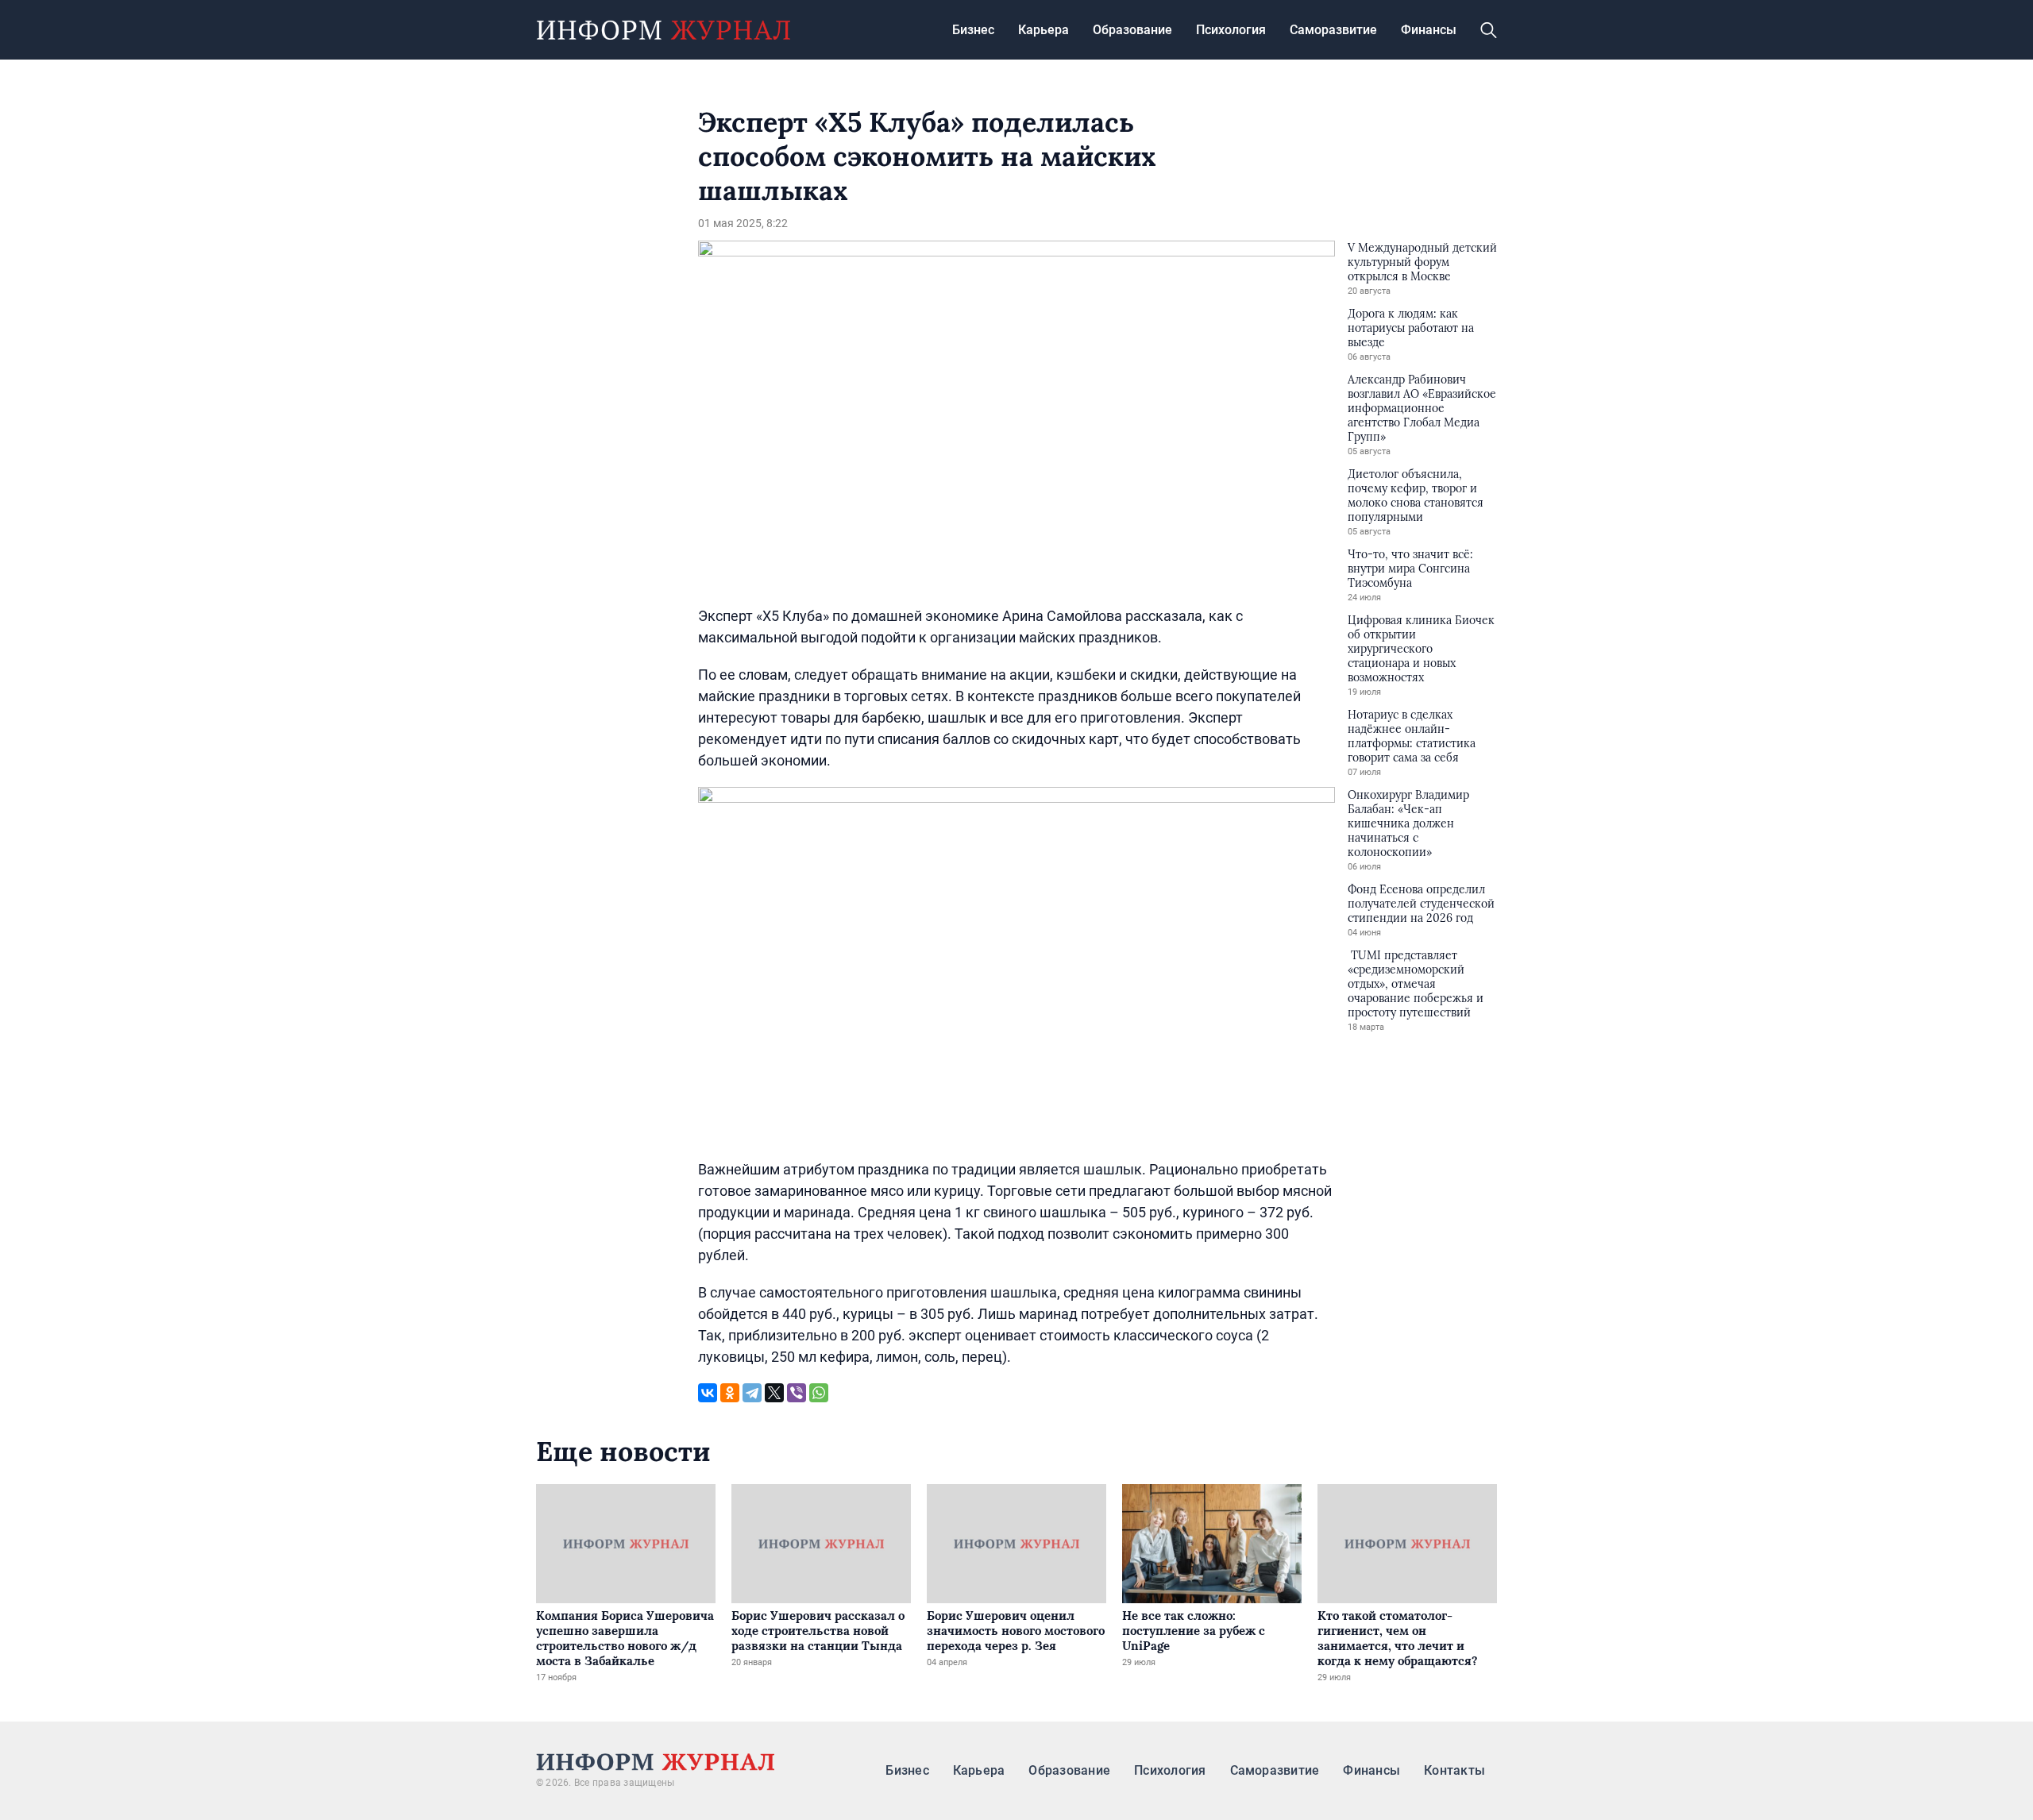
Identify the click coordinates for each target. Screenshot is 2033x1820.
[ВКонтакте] (708, 1393)
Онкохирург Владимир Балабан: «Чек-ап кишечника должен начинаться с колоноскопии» (1408, 823)
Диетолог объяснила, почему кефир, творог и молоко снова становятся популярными (1416, 495)
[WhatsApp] (819, 1393)
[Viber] (797, 1393)
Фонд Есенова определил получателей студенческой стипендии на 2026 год (1421, 904)
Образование (1132, 30)
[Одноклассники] (730, 1393)
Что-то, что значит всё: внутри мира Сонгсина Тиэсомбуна (1410, 569)
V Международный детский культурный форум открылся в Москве (1422, 262)
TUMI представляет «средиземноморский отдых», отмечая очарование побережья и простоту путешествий (1416, 984)
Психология (1231, 30)
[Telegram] (752, 1393)
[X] (774, 1393)
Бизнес (973, 30)
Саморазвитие (1333, 30)
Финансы (1429, 30)
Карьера (1044, 30)
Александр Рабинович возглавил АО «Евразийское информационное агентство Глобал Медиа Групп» (1422, 408)
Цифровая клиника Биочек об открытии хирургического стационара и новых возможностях (1421, 649)
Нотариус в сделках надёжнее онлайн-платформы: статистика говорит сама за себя (1412, 736)
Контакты (1454, 1770)
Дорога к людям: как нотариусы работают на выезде (1411, 328)
